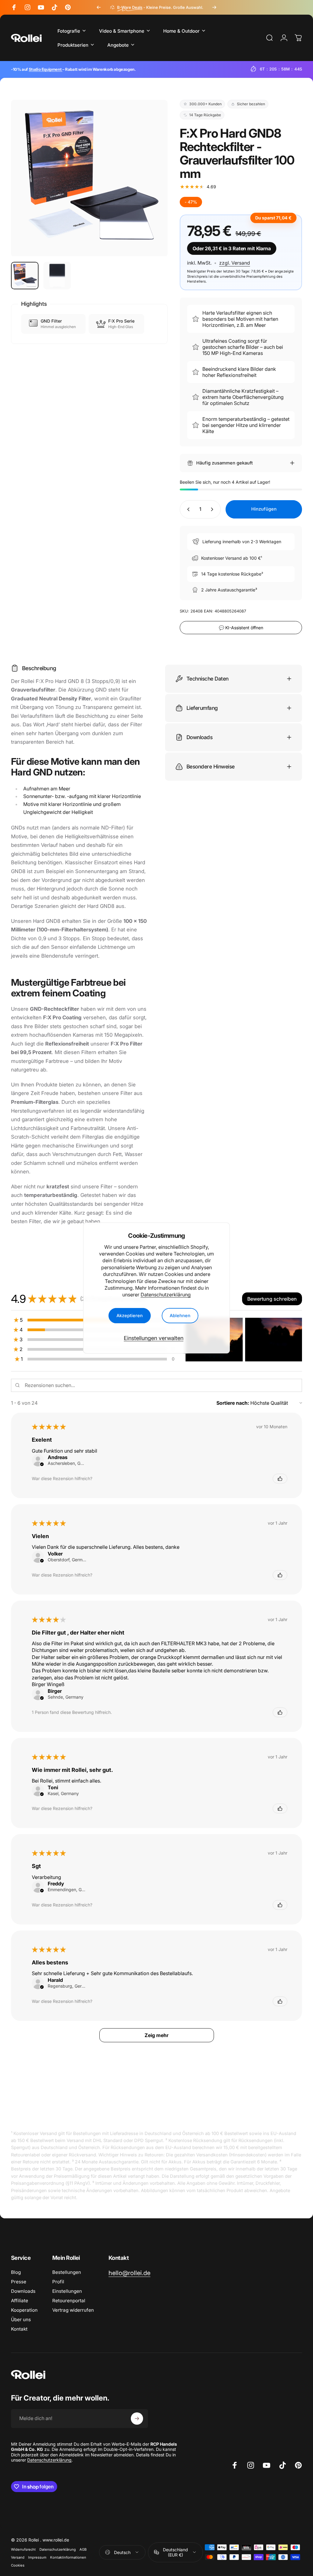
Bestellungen (67, 2272)
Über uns (21, 2319)
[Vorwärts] (214, 7)
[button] (272, 1299)
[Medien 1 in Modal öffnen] (89, 178)
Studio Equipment (46, 69)
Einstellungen (67, 2291)
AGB (83, 2549)
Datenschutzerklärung (166, 1295)
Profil (58, 2282)
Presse (19, 2282)
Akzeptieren (130, 1316)
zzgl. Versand (235, 263)
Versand (18, 2557)
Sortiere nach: (233, 1403)
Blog (16, 2272)
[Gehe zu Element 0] (25, 276)
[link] (129, 2273)
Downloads (23, 2291)
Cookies (18, 2565)
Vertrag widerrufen (73, 2310)
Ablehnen (180, 1316)
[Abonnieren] (137, 2419)
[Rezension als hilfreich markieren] (280, 1479)
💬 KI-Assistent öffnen (241, 628)
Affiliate (20, 2301)
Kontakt (19, 2329)
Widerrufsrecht (23, 2549)
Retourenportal (69, 2301)
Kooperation (24, 2310)
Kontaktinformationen (68, 2557)
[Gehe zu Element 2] (57, 276)
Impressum (37, 2557)
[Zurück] (99, 7)
